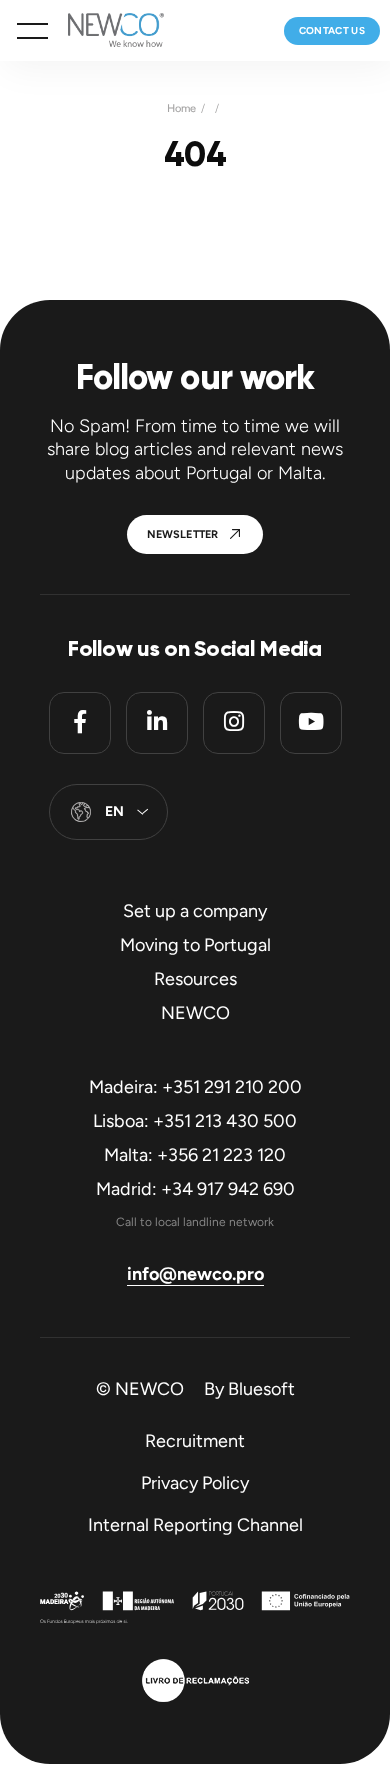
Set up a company (195, 911)
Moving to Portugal (195, 945)
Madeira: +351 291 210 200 (195, 1087)
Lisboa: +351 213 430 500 (195, 1121)
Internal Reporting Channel (195, 1525)
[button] (32, 31)
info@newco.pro (195, 1274)
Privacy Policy (195, 1483)
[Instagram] (234, 723)
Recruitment (195, 1441)
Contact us (332, 30)
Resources (195, 979)
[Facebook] (80, 723)
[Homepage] (106, 30)
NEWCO (195, 1013)
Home (181, 108)
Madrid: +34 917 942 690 (195, 1189)
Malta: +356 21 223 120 (195, 1155)
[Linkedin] (157, 723)
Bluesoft (261, 1389)
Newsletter (183, 534)
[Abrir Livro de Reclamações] (195, 1683)
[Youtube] (311, 723)
